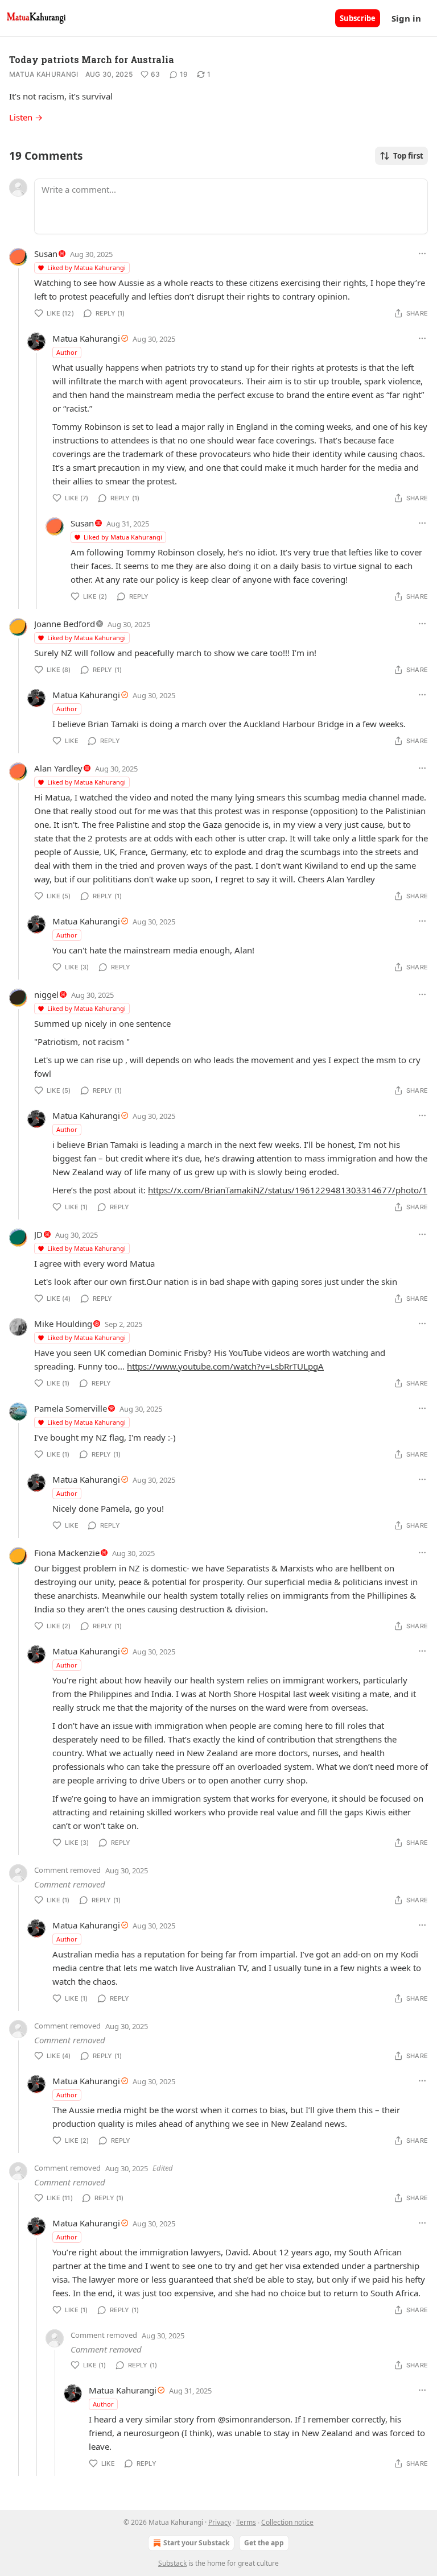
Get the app (264, 2543)
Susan (46, 254)
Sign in (406, 18)
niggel (46, 994)
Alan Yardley (58, 768)
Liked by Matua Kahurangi (86, 267)
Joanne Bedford (65, 624)
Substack (172, 2563)
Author (67, 352)
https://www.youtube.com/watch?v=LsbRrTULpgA (225, 1366)
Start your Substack (196, 2543)
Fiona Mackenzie (67, 1553)
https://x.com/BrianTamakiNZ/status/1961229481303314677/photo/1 (288, 1190)
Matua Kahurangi (44, 74)
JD (38, 1234)
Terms (246, 2522)
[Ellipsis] (422, 254)
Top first (408, 156)
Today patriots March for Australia (92, 59)
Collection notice (287, 2522)
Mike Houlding (63, 1324)
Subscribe (358, 18)
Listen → (26, 117)
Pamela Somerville (71, 1408)
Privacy (220, 2522)
